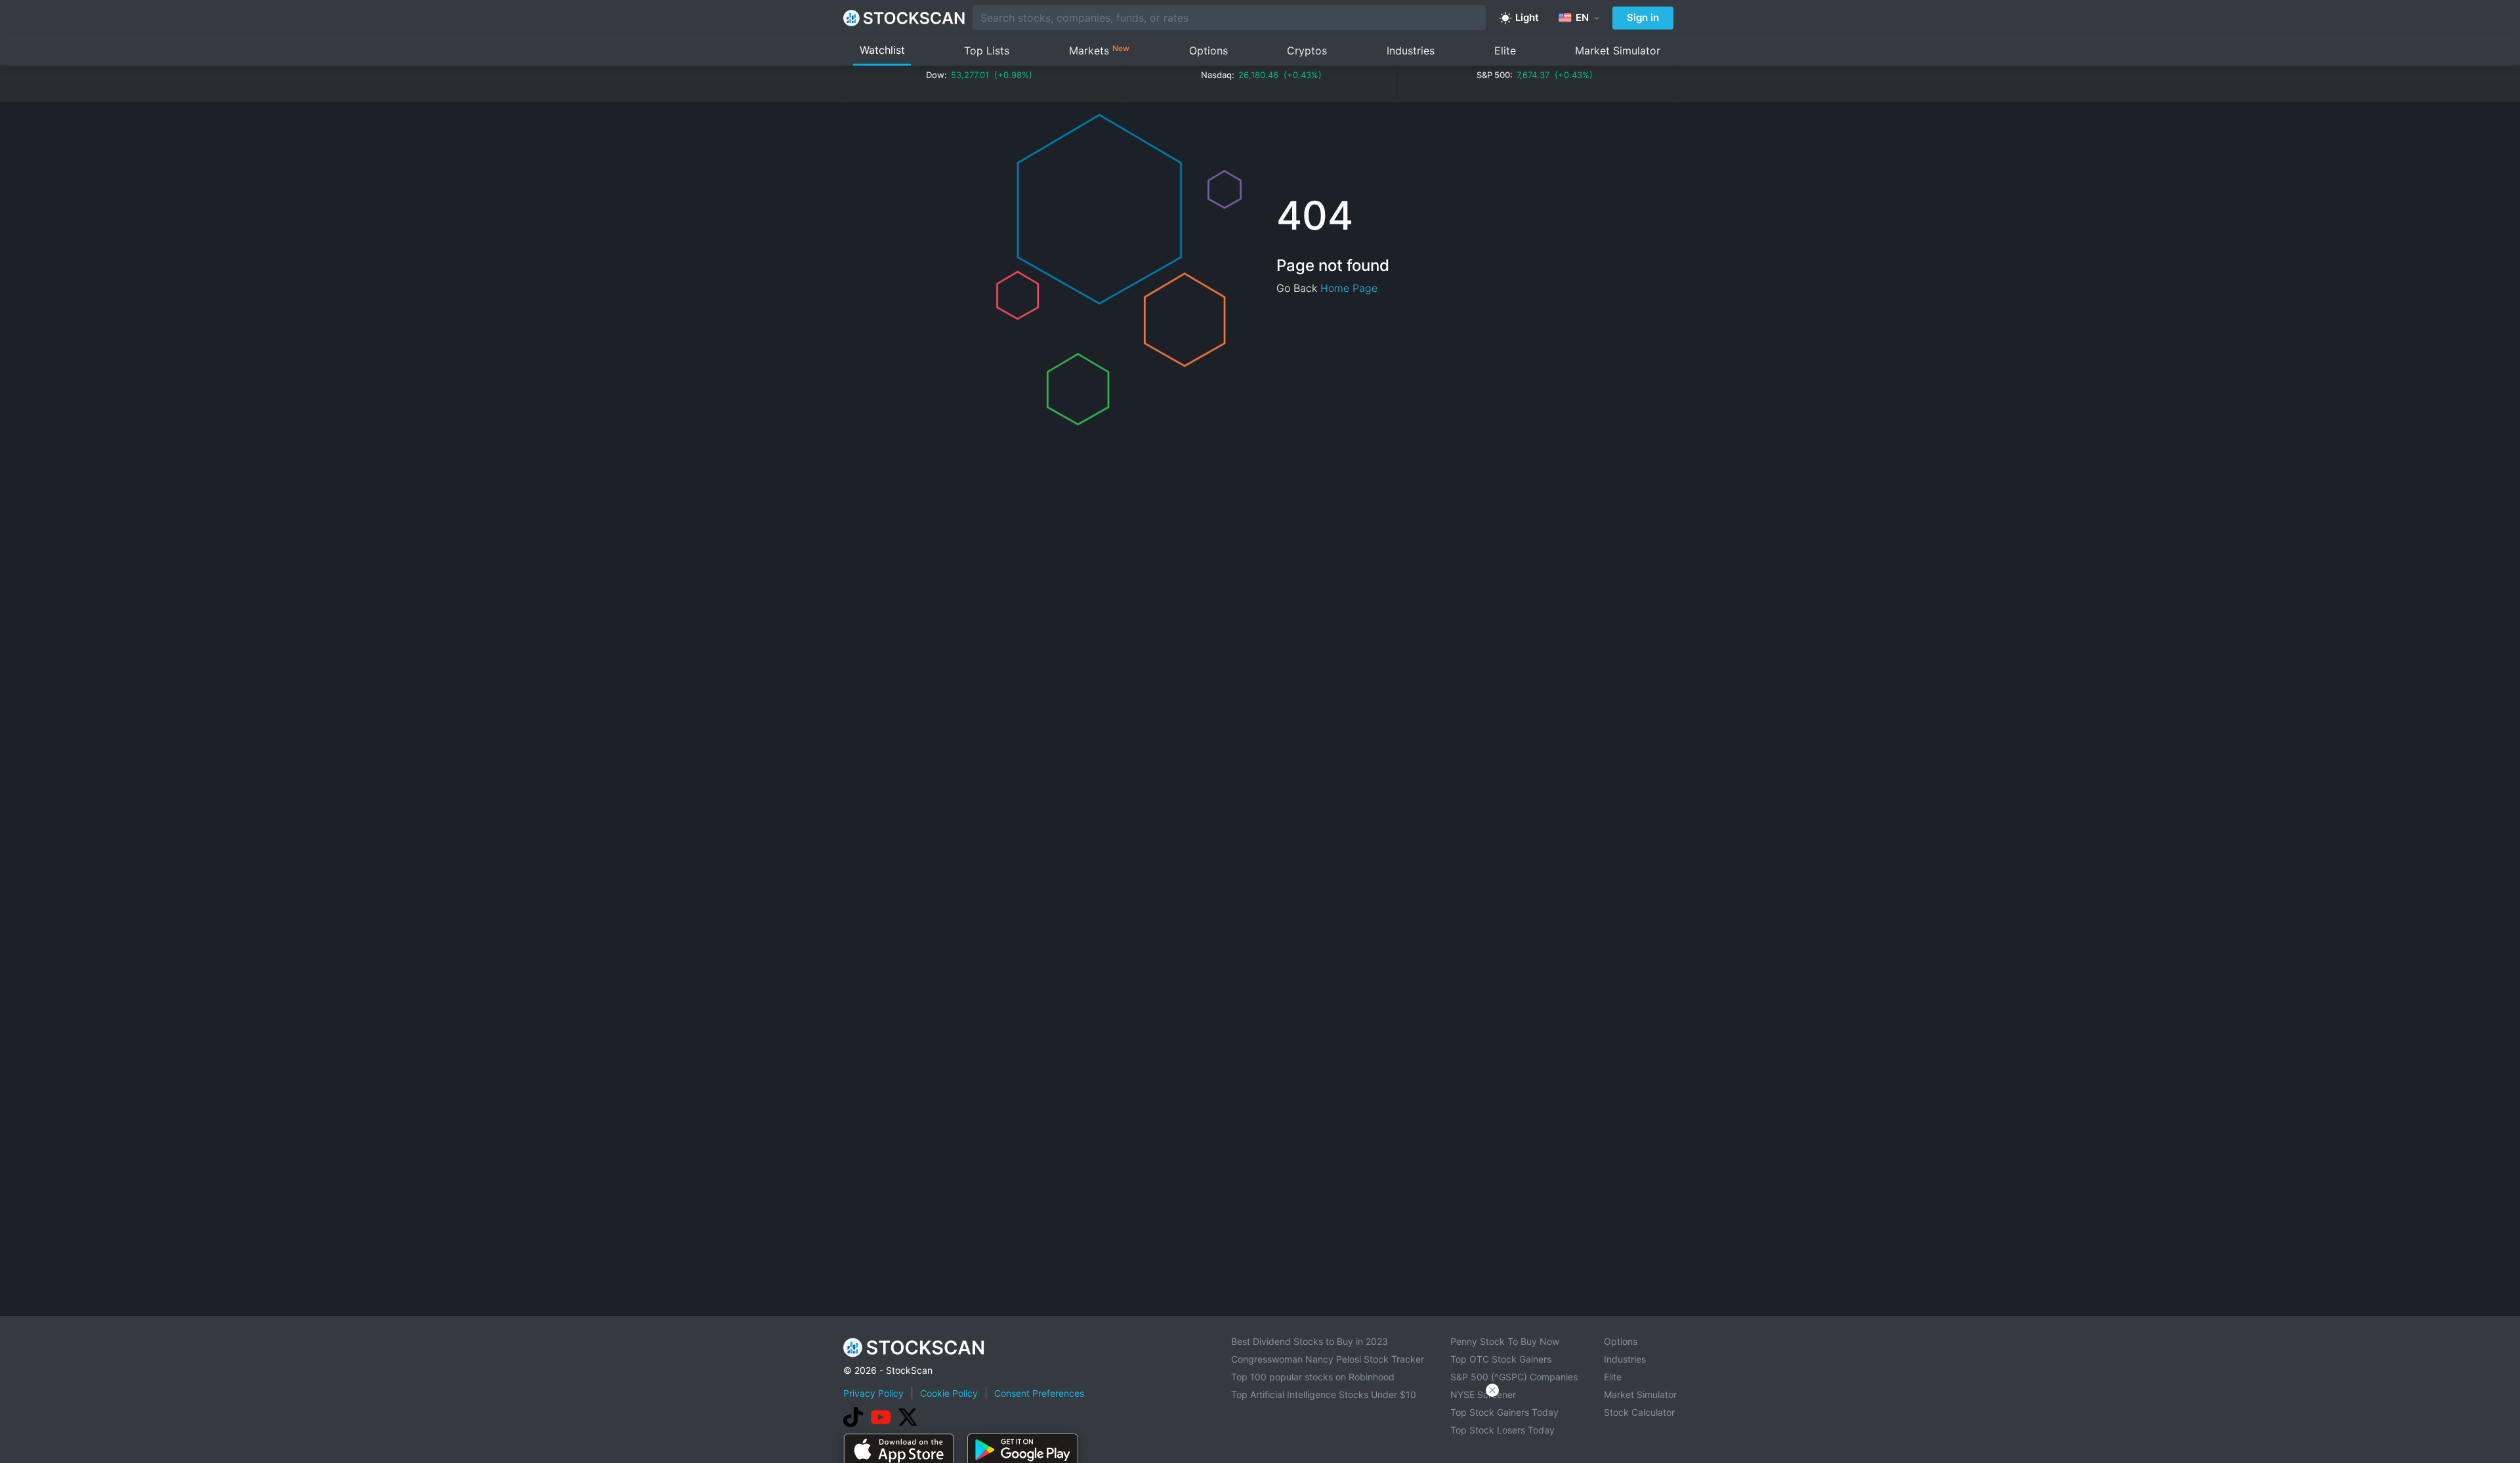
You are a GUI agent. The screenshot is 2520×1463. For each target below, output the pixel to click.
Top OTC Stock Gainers (1501, 1359)
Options (1208, 51)
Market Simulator (1618, 51)
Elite (1505, 51)
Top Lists (987, 51)
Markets (1099, 50)
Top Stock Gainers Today (1504, 1412)
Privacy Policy (873, 1393)
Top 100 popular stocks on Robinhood (1313, 1377)
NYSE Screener (1483, 1394)
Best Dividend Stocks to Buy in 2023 (1310, 1341)
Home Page (1349, 288)
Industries (1411, 51)
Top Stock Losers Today (1502, 1430)
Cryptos (1307, 51)
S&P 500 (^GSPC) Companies (1514, 1377)
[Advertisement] (1260, 1426)
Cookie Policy (949, 1393)
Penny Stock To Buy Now (1505, 1341)
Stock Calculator (1639, 1412)
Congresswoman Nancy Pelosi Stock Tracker (1328, 1359)
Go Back (1297, 288)
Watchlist (882, 50)
